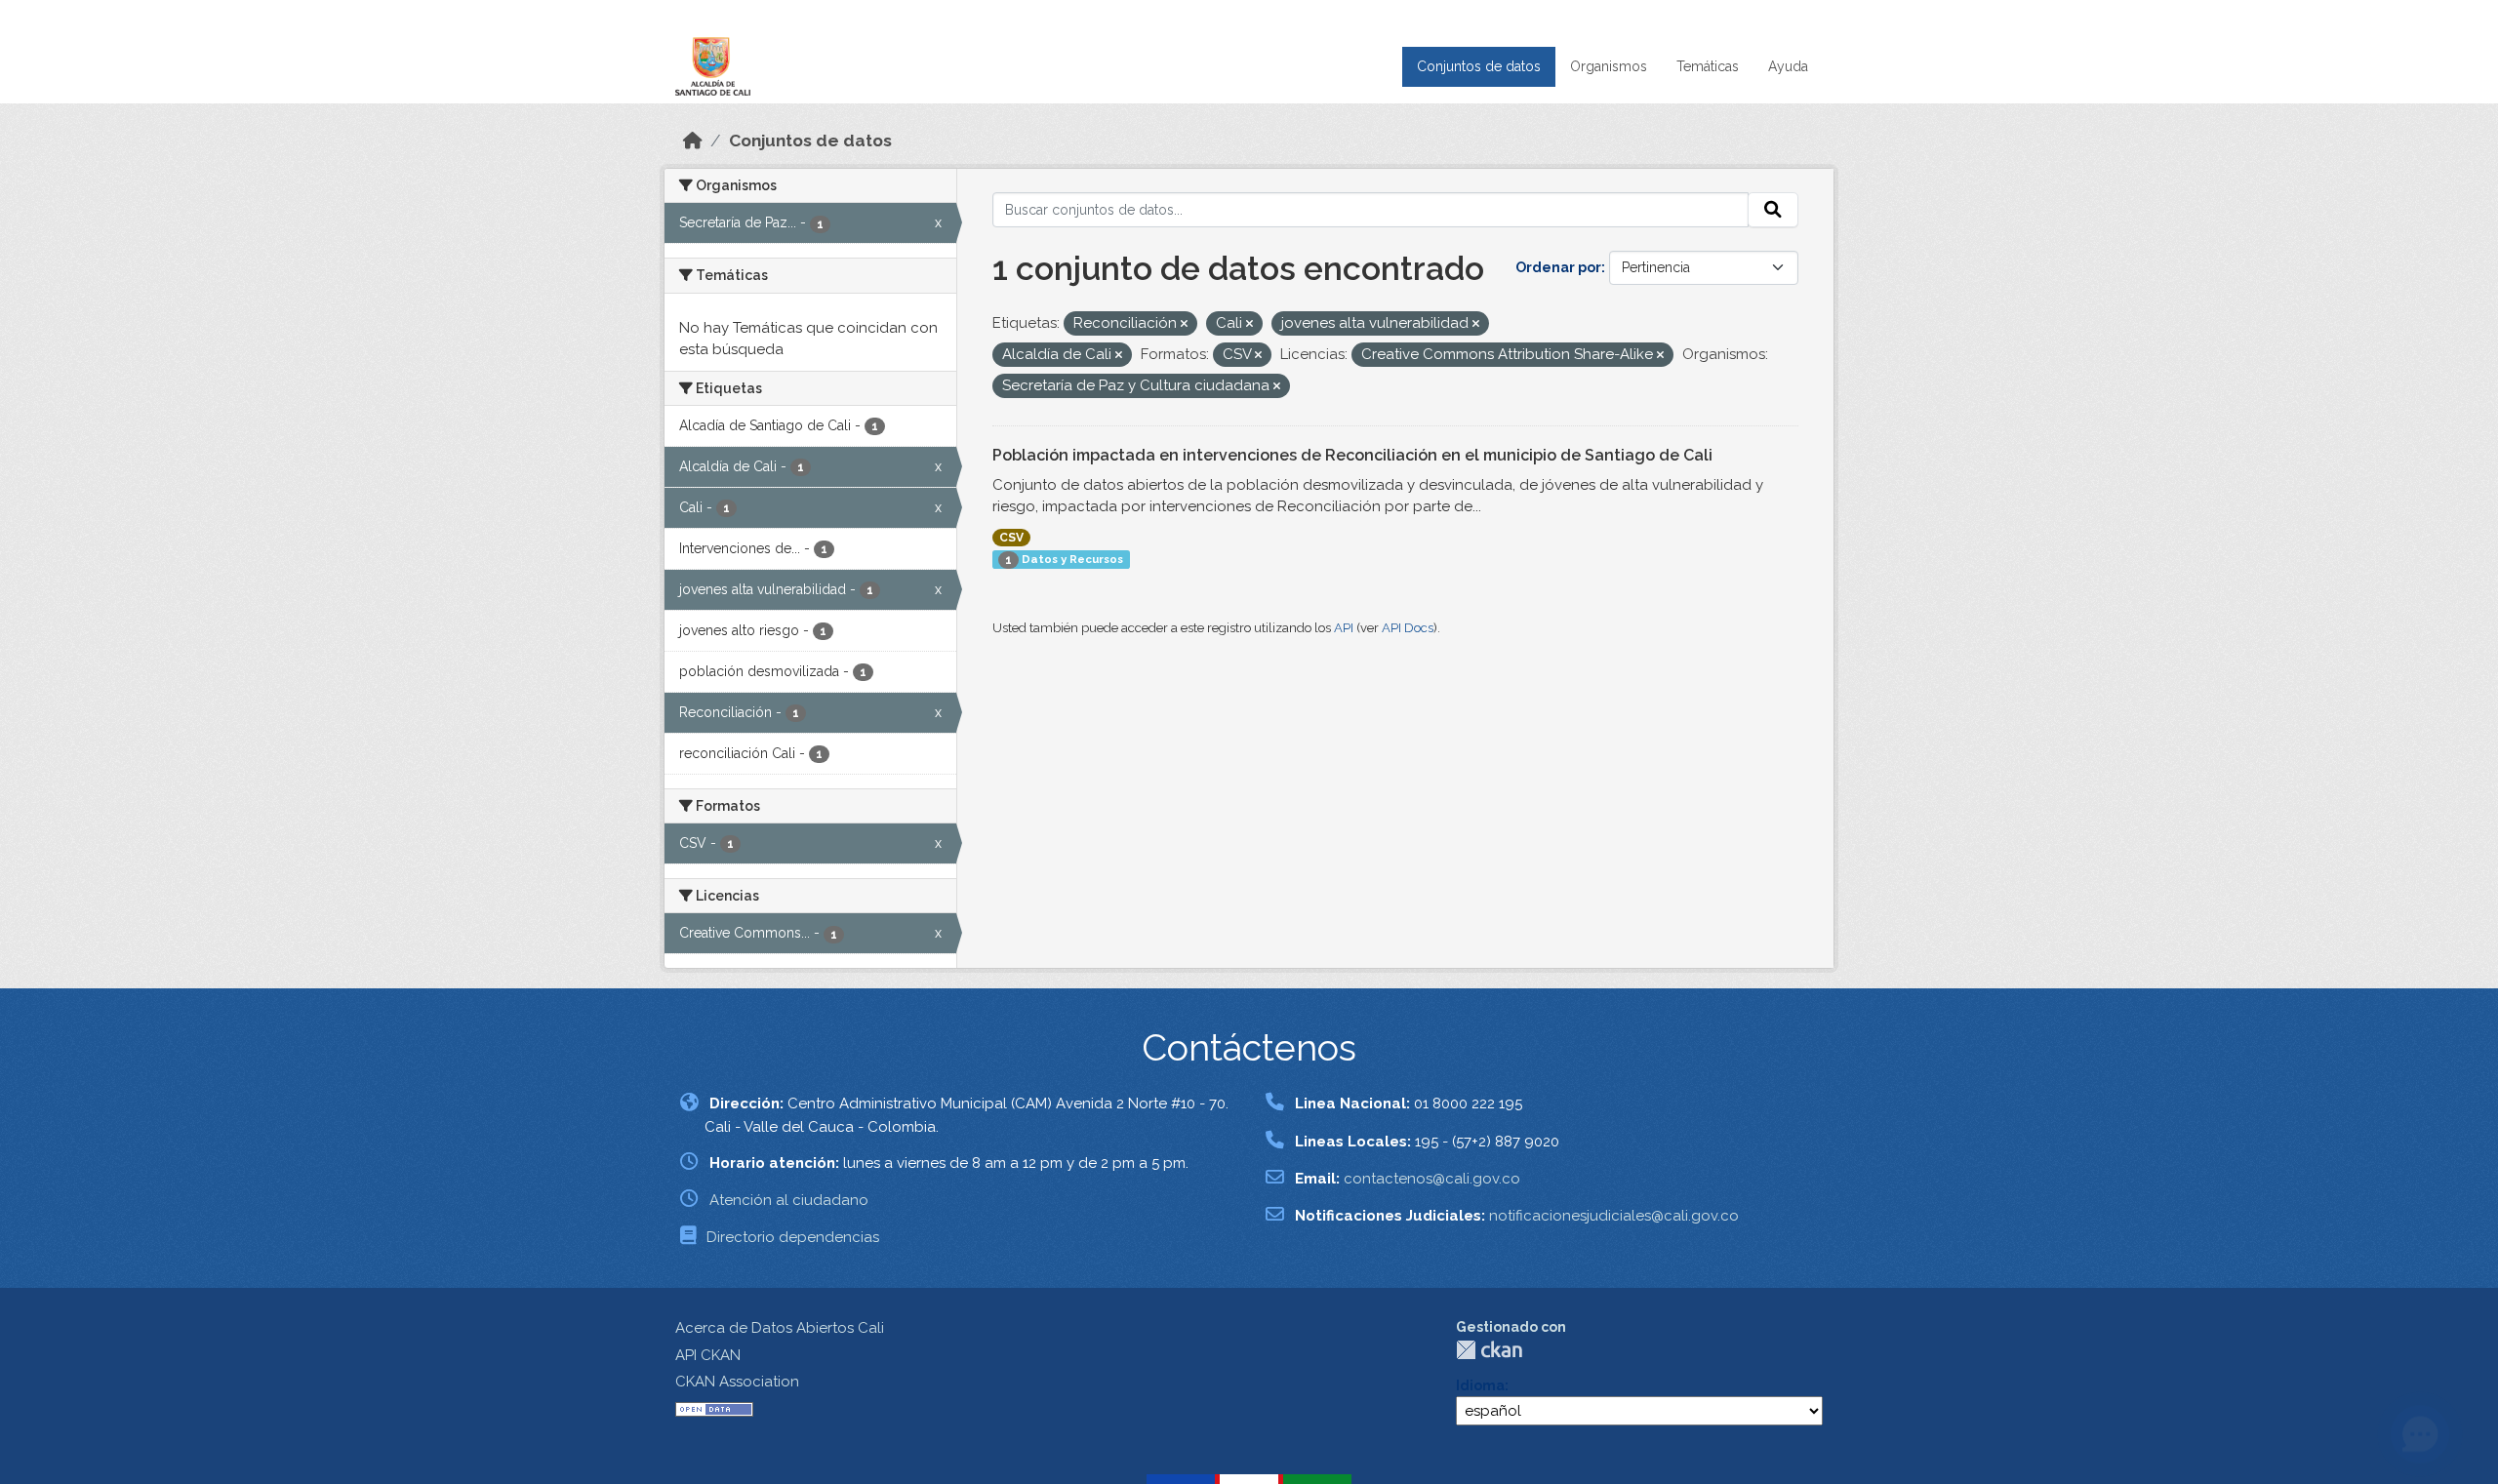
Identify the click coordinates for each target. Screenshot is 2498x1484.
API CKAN (708, 1355)
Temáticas (1708, 66)
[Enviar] (1773, 210)
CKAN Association (737, 1382)
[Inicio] (693, 140)
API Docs (1408, 628)
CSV (1011, 538)
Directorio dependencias (793, 1237)
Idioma (1480, 1385)
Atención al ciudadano (789, 1200)
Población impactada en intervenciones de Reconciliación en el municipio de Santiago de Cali (1352, 455)
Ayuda (1788, 66)
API (1344, 628)
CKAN (1489, 1350)
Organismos (1609, 66)
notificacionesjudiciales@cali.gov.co (1614, 1216)
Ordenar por (1558, 267)
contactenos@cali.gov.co (1432, 1179)
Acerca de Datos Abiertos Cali (780, 1328)
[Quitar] (1184, 324)
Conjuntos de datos (1479, 66)
